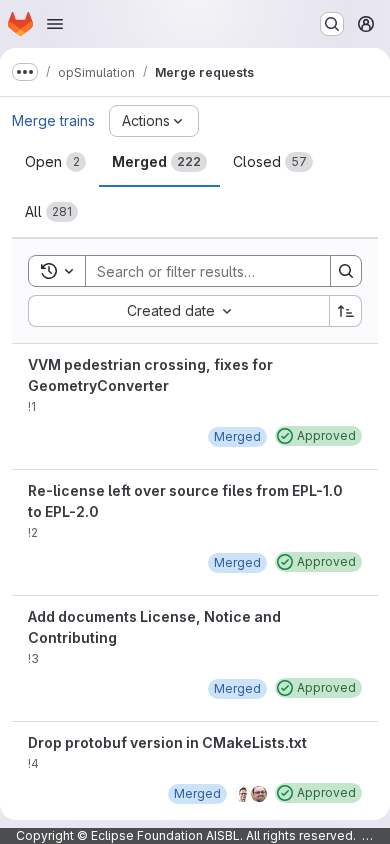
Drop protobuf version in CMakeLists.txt (167, 742)
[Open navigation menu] (55, 24)
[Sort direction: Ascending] (346, 311)
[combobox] (178, 311)
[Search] (346, 271)
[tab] (55, 162)
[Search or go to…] (332, 24)
